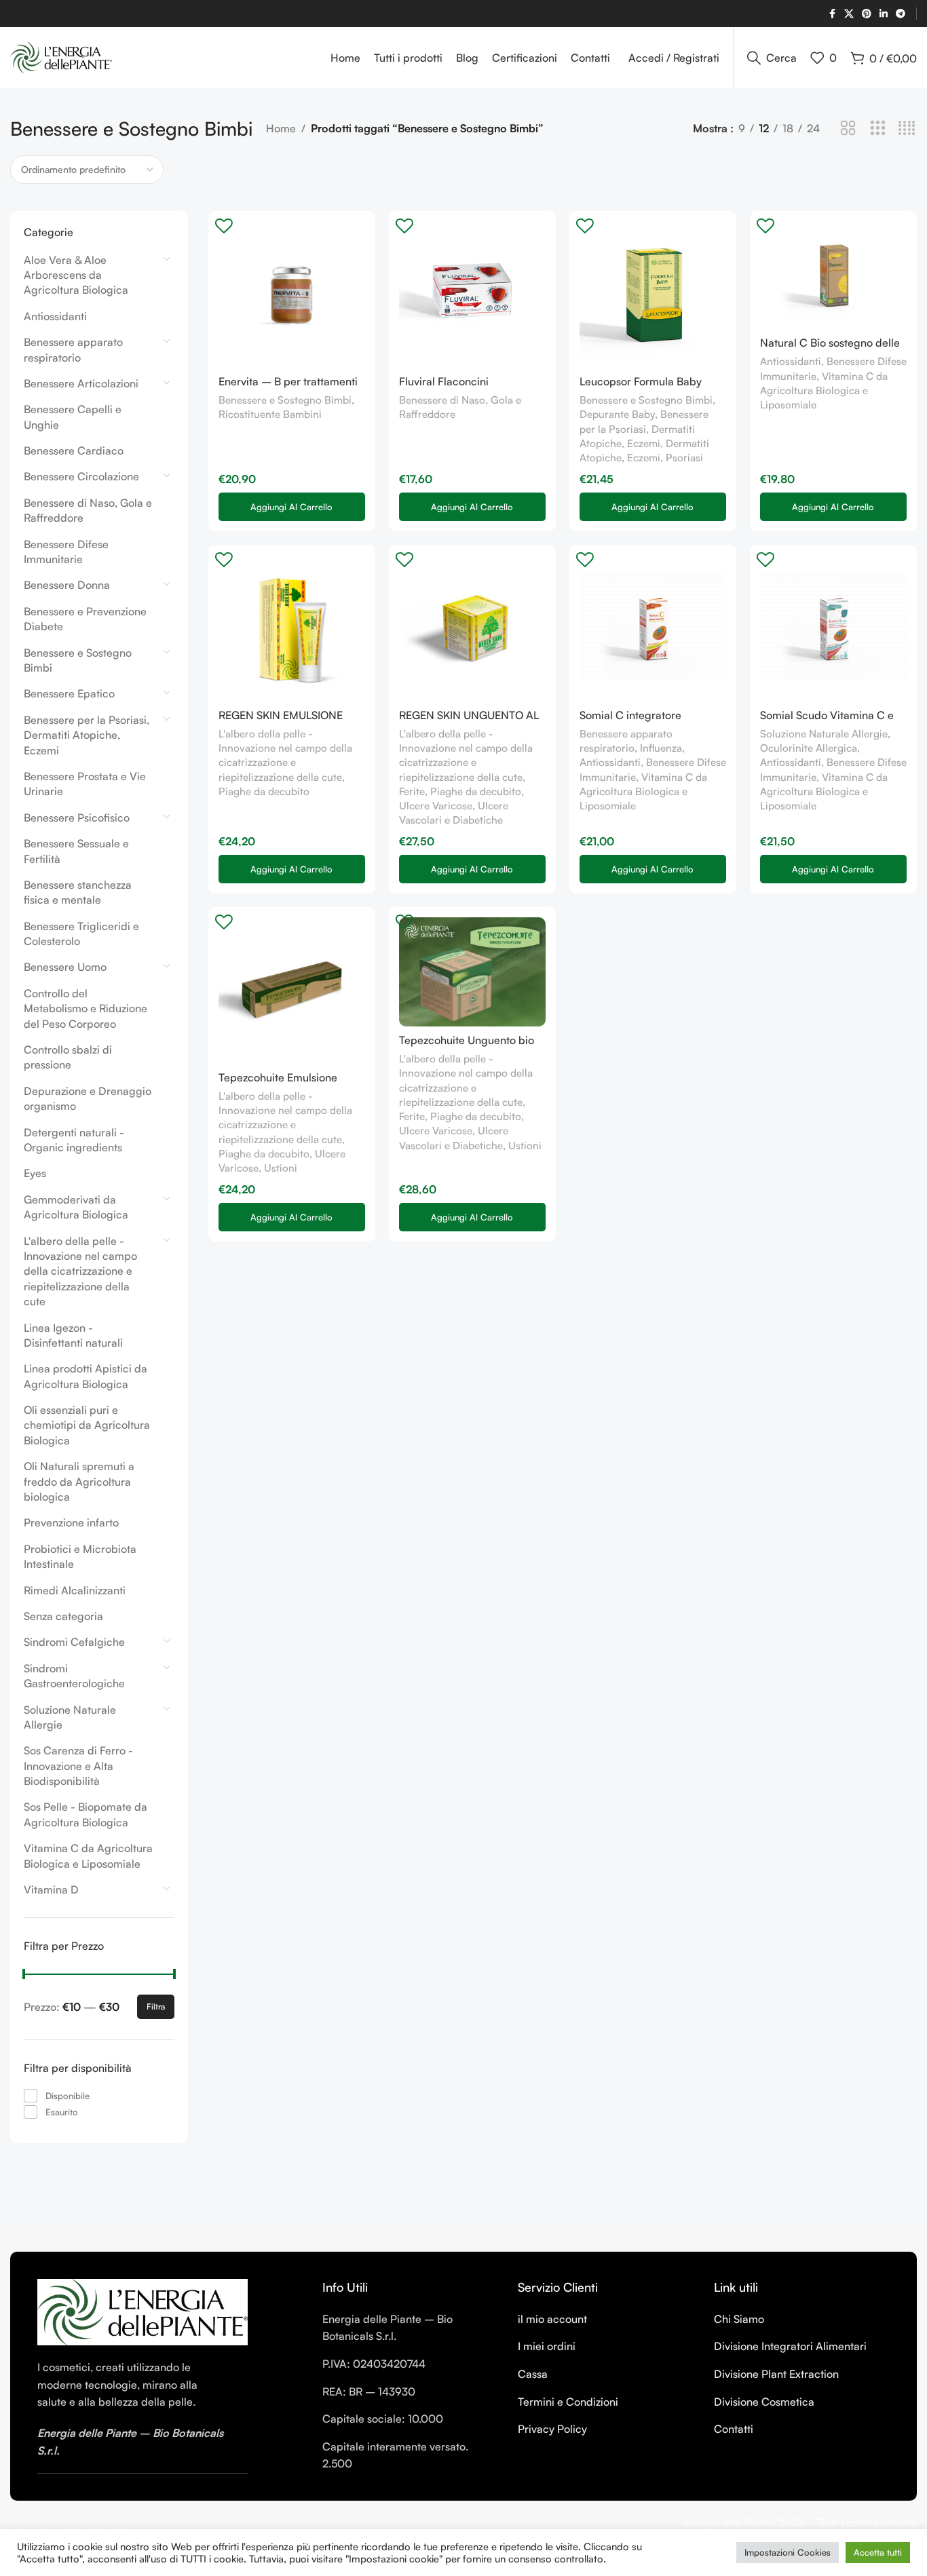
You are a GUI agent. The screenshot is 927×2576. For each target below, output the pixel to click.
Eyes (35, 1173)
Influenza (661, 748)
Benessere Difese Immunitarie (66, 552)
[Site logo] (61, 56)
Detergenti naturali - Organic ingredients (74, 1140)
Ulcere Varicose (436, 806)
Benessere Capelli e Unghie (73, 417)
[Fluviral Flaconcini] (472, 294)
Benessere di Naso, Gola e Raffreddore (88, 510)
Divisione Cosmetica (764, 2402)
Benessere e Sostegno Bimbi (78, 660)
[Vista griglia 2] (848, 129)
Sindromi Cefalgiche (74, 1642)
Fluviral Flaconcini (444, 381)
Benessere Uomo (65, 967)
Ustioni (281, 1168)
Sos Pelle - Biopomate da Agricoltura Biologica (86, 1814)
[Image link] (143, 2311)
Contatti (734, 2429)
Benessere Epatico (69, 693)
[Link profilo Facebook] (832, 14)
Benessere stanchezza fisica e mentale (78, 892)
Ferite (412, 791)
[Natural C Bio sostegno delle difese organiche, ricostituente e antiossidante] (833, 275)
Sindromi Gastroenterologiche (74, 1676)
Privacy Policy (552, 2429)
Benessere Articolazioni (81, 383)
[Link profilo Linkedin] (884, 14)
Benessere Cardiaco (74, 450)
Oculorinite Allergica (809, 748)
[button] (292, 507)
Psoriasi (684, 458)
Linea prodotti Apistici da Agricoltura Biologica (86, 1376)
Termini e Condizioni (568, 2402)
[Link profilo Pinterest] (867, 14)
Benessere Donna (67, 585)
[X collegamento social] (849, 14)
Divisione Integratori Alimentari (790, 2346)
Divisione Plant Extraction (776, 2374)
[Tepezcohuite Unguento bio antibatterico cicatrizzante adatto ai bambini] (472, 972)
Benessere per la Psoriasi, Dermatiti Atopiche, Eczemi (87, 735)
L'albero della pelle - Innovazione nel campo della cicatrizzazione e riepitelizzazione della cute (80, 1271)
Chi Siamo (739, 2319)
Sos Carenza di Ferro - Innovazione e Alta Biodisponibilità (78, 1766)
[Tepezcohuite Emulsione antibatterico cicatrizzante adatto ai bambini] (292, 991)
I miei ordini (547, 2346)
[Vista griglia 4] (907, 129)
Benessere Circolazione (81, 476)
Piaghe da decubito (264, 791)
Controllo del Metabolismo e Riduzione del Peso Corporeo (86, 1008)
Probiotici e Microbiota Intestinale (80, 1556)
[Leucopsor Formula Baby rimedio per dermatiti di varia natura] (653, 294)
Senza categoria (63, 1616)
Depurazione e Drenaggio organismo (88, 1098)
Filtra (156, 2006)
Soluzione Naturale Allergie (70, 1717)
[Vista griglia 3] (878, 129)
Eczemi (644, 458)
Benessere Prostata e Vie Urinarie (85, 784)
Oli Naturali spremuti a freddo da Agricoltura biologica (79, 1481)
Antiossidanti (55, 316)
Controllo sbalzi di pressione (68, 1057)
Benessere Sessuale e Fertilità (76, 851)
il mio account (552, 2319)
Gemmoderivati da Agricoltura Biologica (76, 1207)
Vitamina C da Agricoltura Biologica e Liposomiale (88, 1856)
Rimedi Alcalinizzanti (75, 1590)
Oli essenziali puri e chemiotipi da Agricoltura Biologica (87, 1425)
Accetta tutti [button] (878, 2552)
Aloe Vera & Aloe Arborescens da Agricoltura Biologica (76, 275)
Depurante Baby (617, 414)
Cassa (533, 2374)
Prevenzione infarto (71, 1522)
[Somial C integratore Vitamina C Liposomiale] (653, 628)
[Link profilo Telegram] (901, 14)
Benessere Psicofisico (77, 818)
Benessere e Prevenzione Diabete (85, 619)
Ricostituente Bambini (270, 414)
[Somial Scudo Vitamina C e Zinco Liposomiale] (833, 628)
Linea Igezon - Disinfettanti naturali (73, 1335)
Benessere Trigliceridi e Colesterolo (81, 934)
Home (281, 128)
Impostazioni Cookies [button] (788, 2552)
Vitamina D (51, 1889)
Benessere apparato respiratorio (73, 349)
